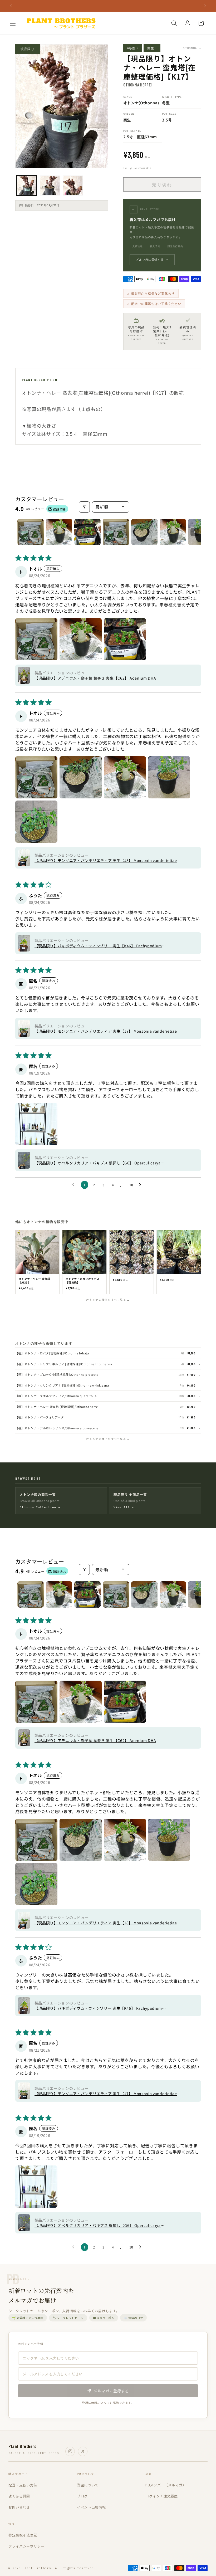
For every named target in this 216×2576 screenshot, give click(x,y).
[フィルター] (84, 507)
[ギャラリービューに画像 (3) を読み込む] (73, 186)
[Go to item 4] (116, 532)
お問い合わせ (19, 2507)
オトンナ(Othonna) (141, 103)
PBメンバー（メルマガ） (166, 2485)
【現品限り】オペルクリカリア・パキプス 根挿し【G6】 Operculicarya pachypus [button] (98, 1163)
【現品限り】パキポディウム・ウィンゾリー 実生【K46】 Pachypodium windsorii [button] (98, 946)
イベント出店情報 (91, 2507)
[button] (13, 23)
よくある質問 (19, 2496)
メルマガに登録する (152, 260)
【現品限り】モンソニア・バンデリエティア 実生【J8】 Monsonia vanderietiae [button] (106, 860)
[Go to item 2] (59, 532)
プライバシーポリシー (26, 2546)
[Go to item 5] (144, 532)
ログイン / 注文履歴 (162, 2496)
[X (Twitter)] (83, 2451)
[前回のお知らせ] (11, 6)
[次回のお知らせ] (205, 6)
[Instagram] (70, 2451)
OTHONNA (192, 48)
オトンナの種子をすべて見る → (108, 1439)
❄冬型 (133, 48)
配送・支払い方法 (23, 2485)
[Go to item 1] (31, 532)
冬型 (166, 103)
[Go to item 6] (173, 532)
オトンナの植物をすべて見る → (108, 1300)
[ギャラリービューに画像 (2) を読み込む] (50, 186)
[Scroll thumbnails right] (195, 532)
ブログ (82, 2496)
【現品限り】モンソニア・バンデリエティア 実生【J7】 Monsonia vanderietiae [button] (106, 1031)
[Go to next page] (141, 1185)
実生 (152, 48)
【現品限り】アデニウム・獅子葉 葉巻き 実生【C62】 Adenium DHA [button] (95, 678)
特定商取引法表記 (23, 2535)
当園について (88, 2485)
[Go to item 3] (87, 532)
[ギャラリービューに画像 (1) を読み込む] (27, 186)
